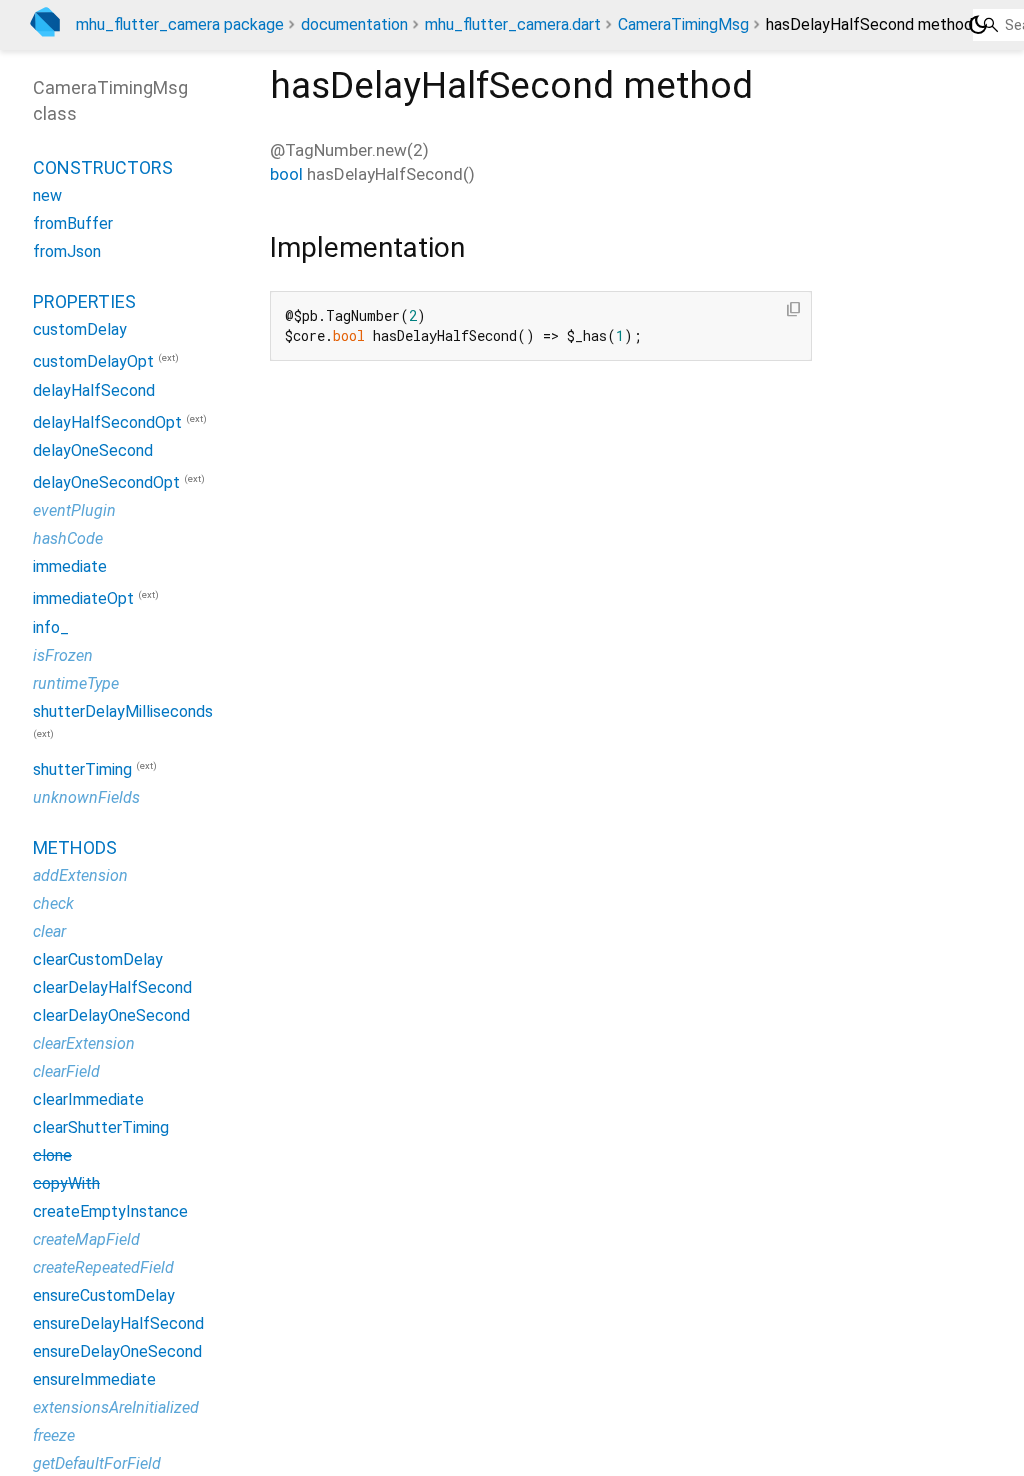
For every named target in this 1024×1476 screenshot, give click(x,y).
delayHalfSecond (94, 390)
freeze (54, 1435)
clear (49, 931)
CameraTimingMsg (683, 24)
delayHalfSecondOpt (107, 422)
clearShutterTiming (101, 1127)
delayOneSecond (93, 450)
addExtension (80, 875)
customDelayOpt (93, 362)
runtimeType (76, 683)
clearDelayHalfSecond (112, 987)
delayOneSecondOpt (106, 482)
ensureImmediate (94, 1379)
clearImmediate (88, 1099)
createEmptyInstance (110, 1211)
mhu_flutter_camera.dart (513, 24)
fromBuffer (73, 223)
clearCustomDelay (98, 959)
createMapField (86, 1239)
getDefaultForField (97, 1463)
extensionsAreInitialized (116, 1407)
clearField (66, 1071)
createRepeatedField (103, 1267)
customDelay (80, 329)
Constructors (103, 167)
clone (52, 1155)
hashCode (68, 538)
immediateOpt (83, 599)
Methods (75, 847)
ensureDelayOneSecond (117, 1351)
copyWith (66, 1183)
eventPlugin (74, 510)
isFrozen (63, 655)
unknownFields (86, 797)
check (53, 903)
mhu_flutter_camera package (180, 24)
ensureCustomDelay (104, 1295)
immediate (70, 566)
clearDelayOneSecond (111, 1015)
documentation (354, 24)
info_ (51, 627)
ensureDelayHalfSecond (118, 1323)
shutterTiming (82, 769)
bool (286, 174)
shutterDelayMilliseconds (123, 711)
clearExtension (84, 1043)
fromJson (67, 251)
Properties (84, 301)
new (47, 195)
